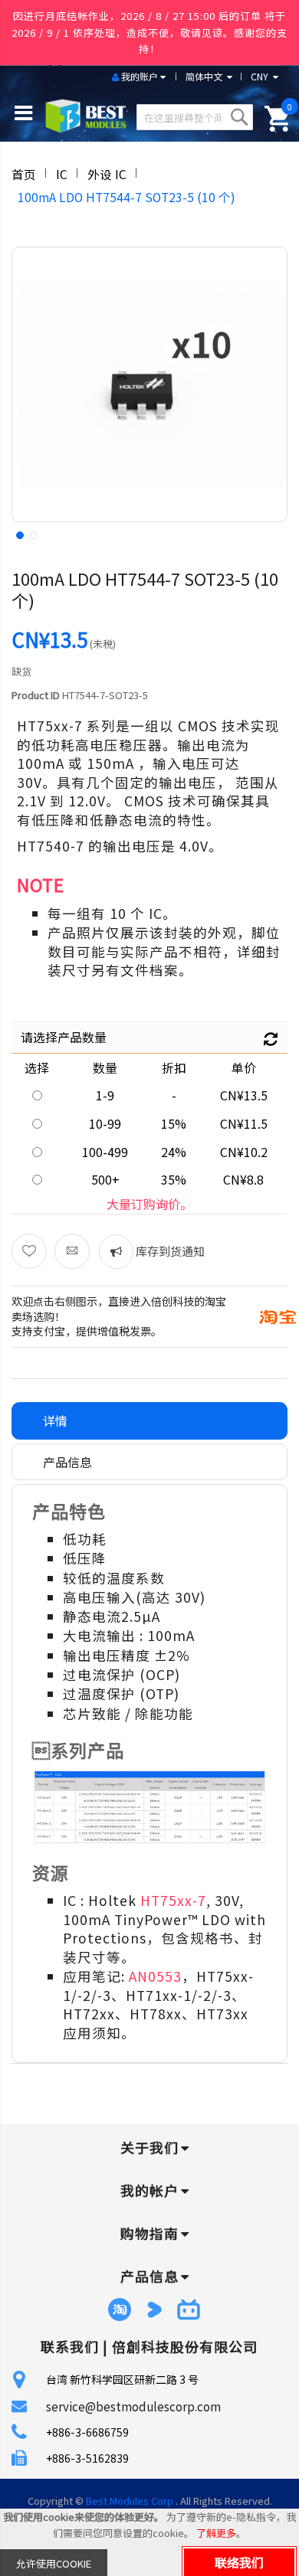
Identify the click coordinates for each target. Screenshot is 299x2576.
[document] (149, 2542)
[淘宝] (278, 1315)
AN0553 (155, 1976)
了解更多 (216, 2533)
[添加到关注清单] (29, 1251)
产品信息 (67, 1462)
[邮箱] (72, 1251)
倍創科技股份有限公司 (185, 2346)
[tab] (149, 1421)
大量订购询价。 (149, 1204)
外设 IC (107, 174)
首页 (24, 174)
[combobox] (194, 117)
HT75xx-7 (173, 1900)
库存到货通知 (169, 1251)
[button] (18, 534)
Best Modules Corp (130, 2501)
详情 (55, 1420)
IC (62, 174)
